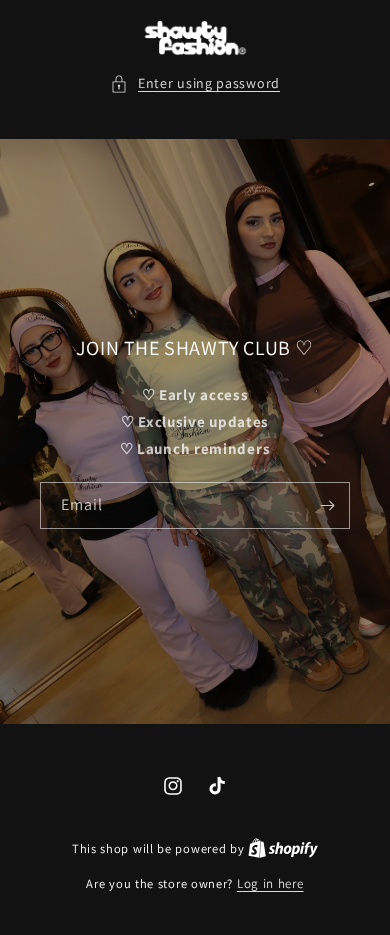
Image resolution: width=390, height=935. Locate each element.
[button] (195, 83)
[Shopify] (283, 848)
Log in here (270, 883)
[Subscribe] (327, 505)
